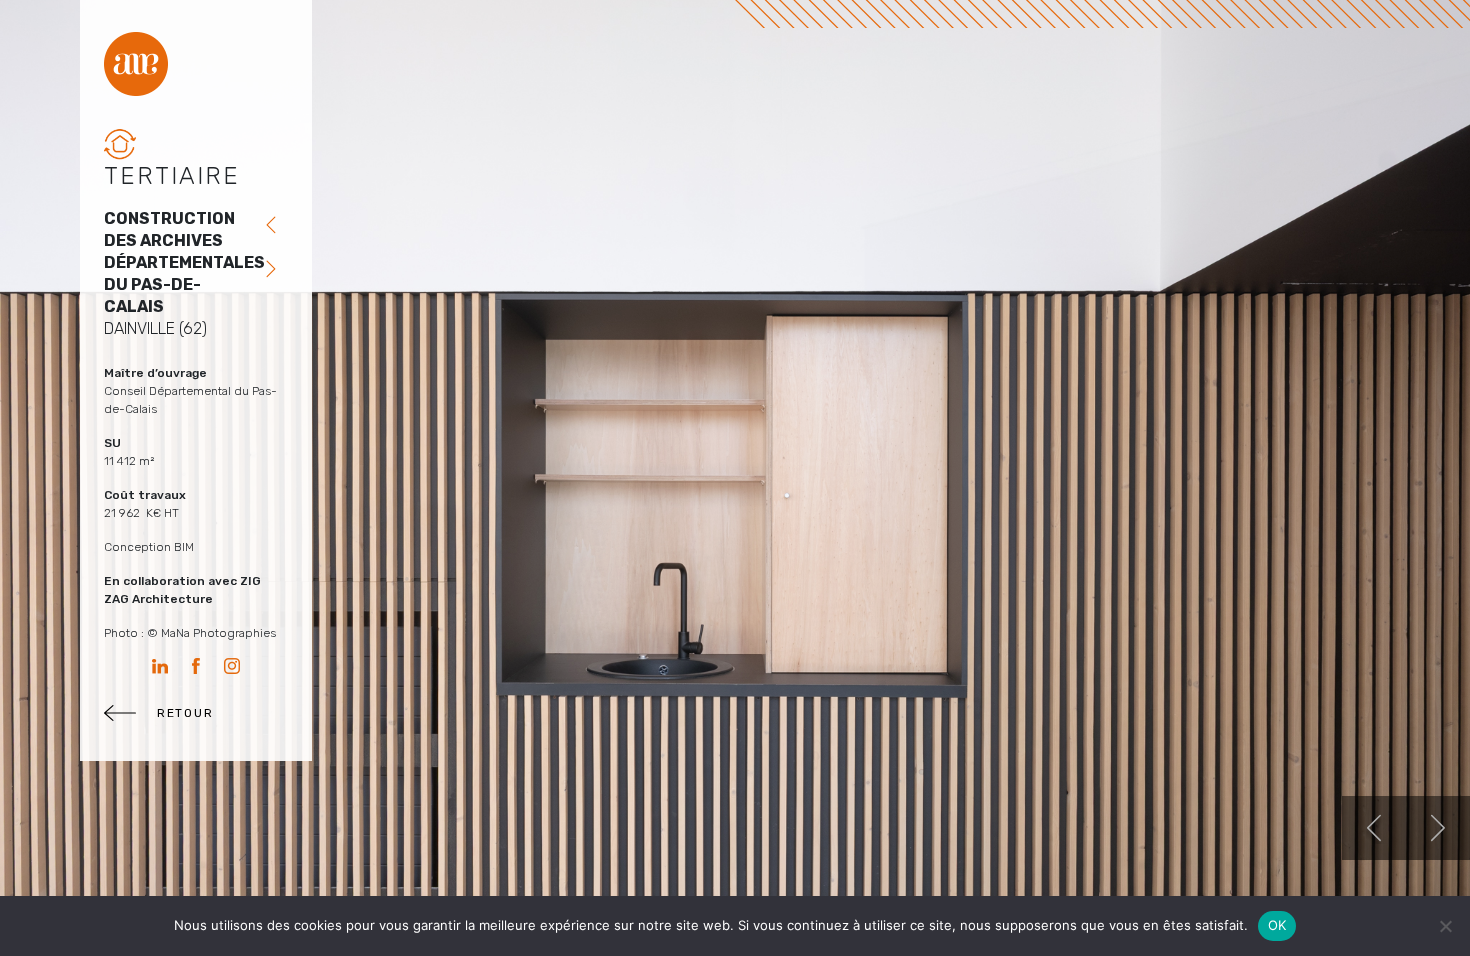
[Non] (1445, 926)
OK (1277, 925)
